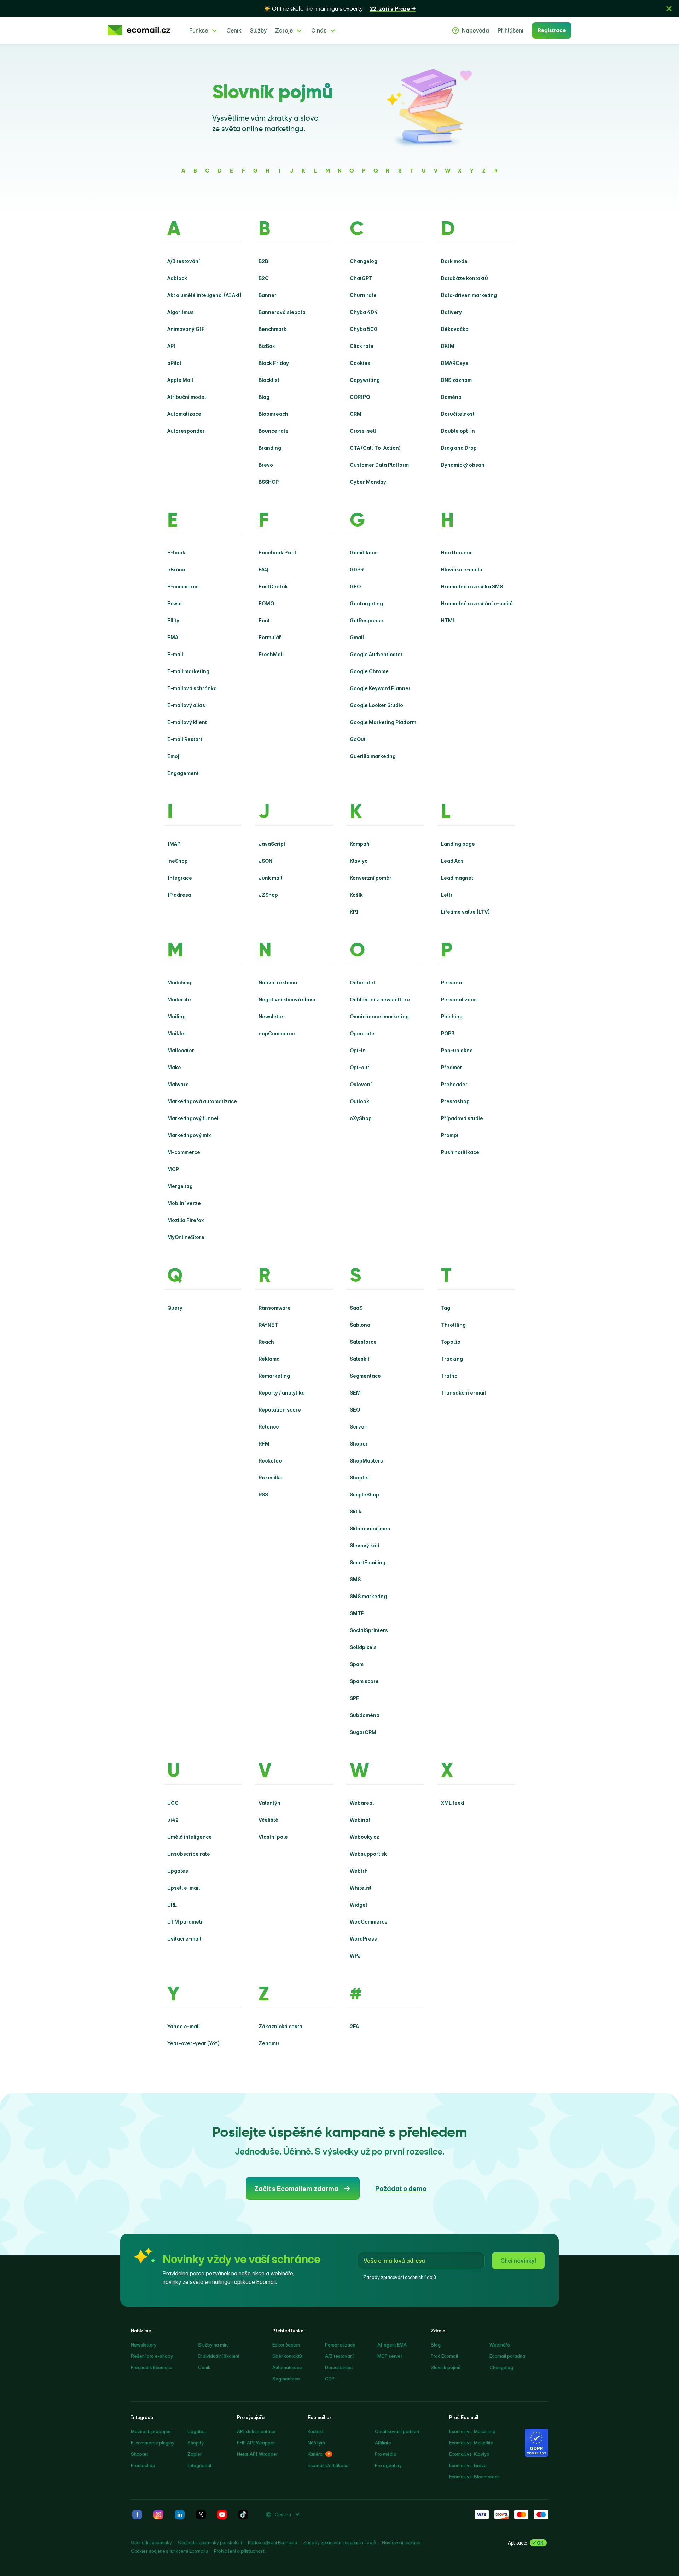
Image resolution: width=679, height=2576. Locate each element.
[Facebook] (137, 2514)
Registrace (552, 30)
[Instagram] (158, 2514)
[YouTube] (222, 2514)
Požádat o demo (401, 2189)
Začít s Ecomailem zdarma (296, 2189)
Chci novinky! (518, 2261)
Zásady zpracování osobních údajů (400, 2277)
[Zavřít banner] (669, 8)
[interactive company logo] (139, 30)
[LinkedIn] (180, 2514)
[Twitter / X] (201, 2514)
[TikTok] (243, 2514)
